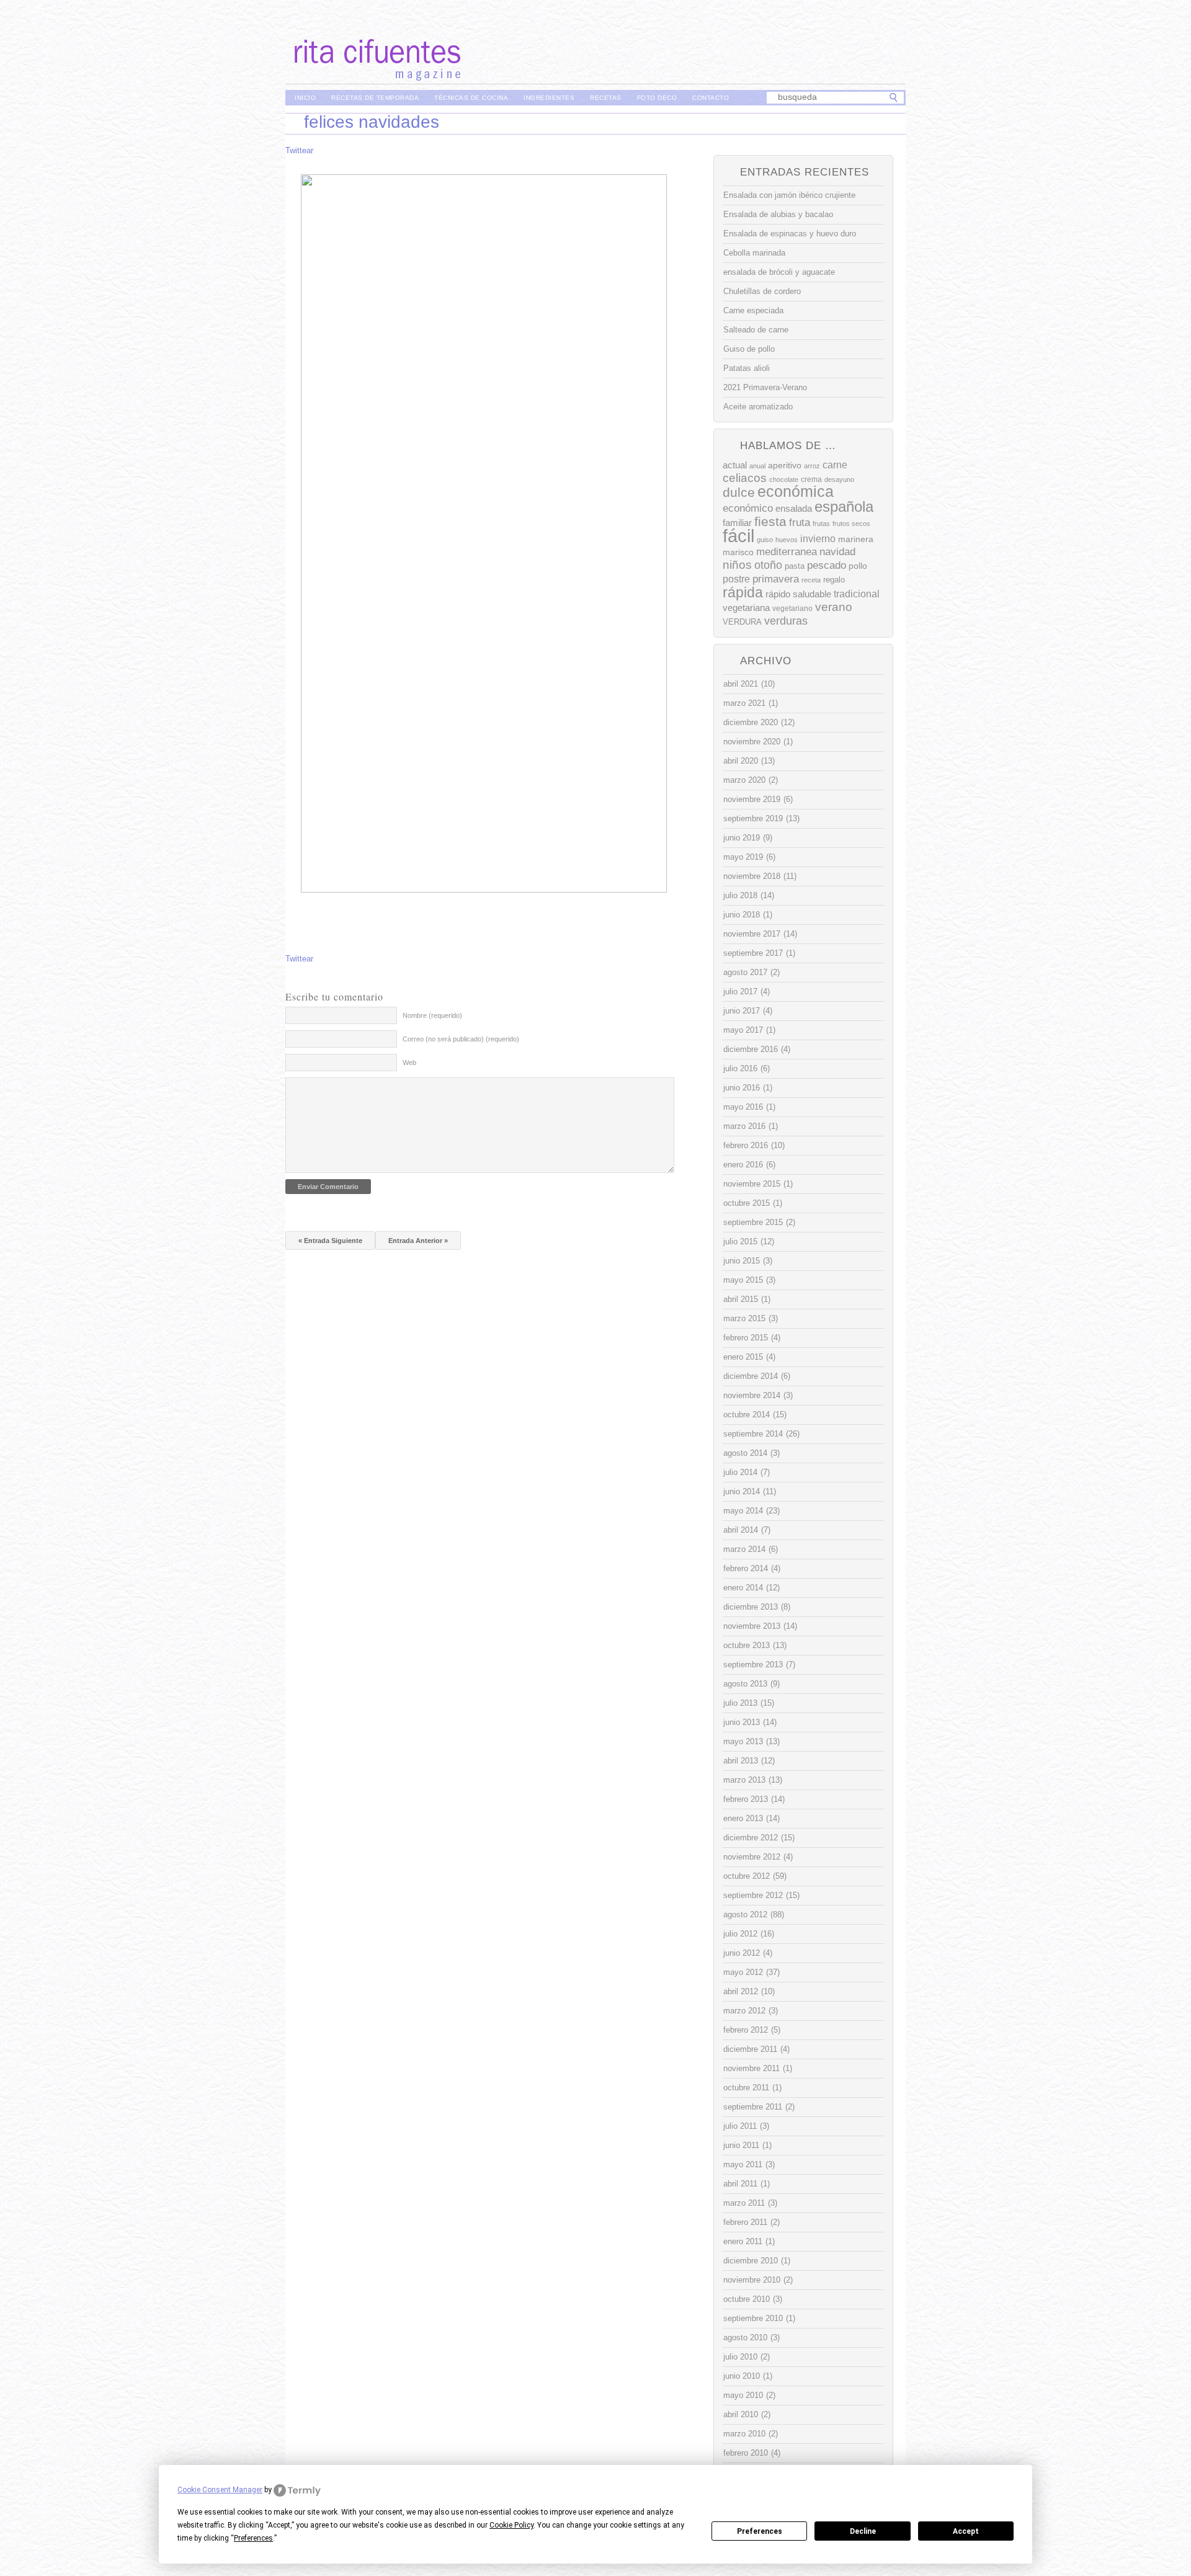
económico (748, 508)
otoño (768, 565)
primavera (776, 579)
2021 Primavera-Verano (765, 387)
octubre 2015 (747, 1203)
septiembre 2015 (753, 1222)
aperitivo (785, 466)
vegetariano (792, 608)
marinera (856, 539)
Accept (966, 2531)
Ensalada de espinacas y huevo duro (790, 234)
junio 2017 (742, 1011)
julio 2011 (740, 2126)
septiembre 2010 (753, 2318)
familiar (737, 523)
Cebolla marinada (754, 253)
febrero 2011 (745, 2222)
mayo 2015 (743, 1280)
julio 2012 (740, 1934)
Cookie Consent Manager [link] (220, 2490)
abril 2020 (741, 761)
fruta (800, 522)
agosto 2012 (745, 1914)
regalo (834, 580)
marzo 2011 (744, 2203)
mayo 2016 (743, 1107)
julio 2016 (740, 1068)
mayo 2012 (743, 1972)
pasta (795, 566)
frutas (821, 524)
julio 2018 (740, 895)
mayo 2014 (743, 1511)
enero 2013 (743, 1818)
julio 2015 (740, 1241)
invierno (818, 538)
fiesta (770, 521)
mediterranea (787, 552)
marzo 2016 (744, 1126)
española (844, 506)
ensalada (794, 508)
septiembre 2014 (753, 1434)
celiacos (745, 478)
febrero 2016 (746, 1145)
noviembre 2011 (752, 2068)
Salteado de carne (756, 330)
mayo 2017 (743, 1030)
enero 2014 (743, 1588)
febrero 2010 (746, 2453)
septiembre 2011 (753, 2107)
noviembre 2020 (752, 742)
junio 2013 (742, 1722)
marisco (738, 552)
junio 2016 (742, 1088)
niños (737, 565)
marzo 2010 (744, 2434)
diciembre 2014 (751, 1376)
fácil (738, 536)
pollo (858, 566)
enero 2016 (743, 1165)
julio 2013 (740, 1703)
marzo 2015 (744, 1318)
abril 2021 (741, 684)
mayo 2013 (743, 1741)
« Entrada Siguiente (330, 1241)
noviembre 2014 (752, 1395)
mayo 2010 (743, 2395)
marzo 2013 (744, 1780)
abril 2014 (741, 1530)
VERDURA (742, 622)
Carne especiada (753, 310)
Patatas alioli (747, 368)
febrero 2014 (746, 1568)
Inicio (305, 98)
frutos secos (851, 524)
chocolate (784, 479)
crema (811, 479)
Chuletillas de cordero (762, 291)
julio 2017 (740, 992)
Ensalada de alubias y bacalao (778, 214)
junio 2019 (742, 838)
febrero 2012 (746, 2030)
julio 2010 (740, 2357)
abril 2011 (740, 2184)
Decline (863, 2531)
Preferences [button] (253, 2538)
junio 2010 (742, 2376)
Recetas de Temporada (375, 98)
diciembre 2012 (751, 1838)
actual (735, 465)
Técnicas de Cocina (471, 98)
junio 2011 (741, 2145)
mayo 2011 (743, 2164)
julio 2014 (740, 1472)
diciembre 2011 (750, 2049)
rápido (778, 594)
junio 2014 (742, 1491)
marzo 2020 (744, 780)
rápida (743, 592)
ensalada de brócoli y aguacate (779, 272)
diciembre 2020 (751, 722)
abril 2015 (741, 1299)
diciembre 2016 (751, 1049)
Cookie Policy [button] (511, 2525)
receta (811, 580)
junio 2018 (742, 915)
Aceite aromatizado (758, 407)
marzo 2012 (744, 2011)
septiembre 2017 (753, 953)
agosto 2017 (745, 972)
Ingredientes (549, 98)
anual (757, 466)
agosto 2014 (745, 1453)
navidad (837, 552)
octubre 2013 (747, 1645)
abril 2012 (741, 1991)
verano (834, 607)
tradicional (857, 594)
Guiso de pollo (749, 349)
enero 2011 (743, 2241)
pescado (827, 565)
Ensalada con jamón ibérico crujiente (789, 195)
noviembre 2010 (752, 2280)
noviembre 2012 (752, 1857)
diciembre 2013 (751, 1607)
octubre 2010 (747, 2299)
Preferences (760, 2531)
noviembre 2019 (752, 799)
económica (796, 492)
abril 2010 (741, 2414)
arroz (812, 466)
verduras (786, 621)
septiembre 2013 (753, 1665)
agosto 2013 (745, 1684)
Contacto (711, 98)
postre (736, 579)
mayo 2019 (743, 857)
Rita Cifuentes (595, 42)
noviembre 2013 (752, 1626)
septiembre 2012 (753, 1895)
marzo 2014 (744, 1549)
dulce (739, 492)
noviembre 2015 (752, 1184)
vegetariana (746, 608)
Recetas (606, 98)
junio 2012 (742, 1953)
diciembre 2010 (751, 2261)
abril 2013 (741, 1761)
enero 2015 (743, 1357)
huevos (787, 540)
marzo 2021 (744, 703)
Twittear (299, 150)
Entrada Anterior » (418, 1241)
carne (835, 465)
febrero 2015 (746, 1338)
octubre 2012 (747, 1876)
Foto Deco (657, 98)
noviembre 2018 (752, 876)
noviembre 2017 (752, 934)
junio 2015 (742, 1261)
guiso (765, 540)
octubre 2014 (747, 1415)
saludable (812, 594)
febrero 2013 (746, 1799)
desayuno (839, 479)
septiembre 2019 (753, 818)
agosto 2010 (745, 2338)
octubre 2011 (746, 2088)
